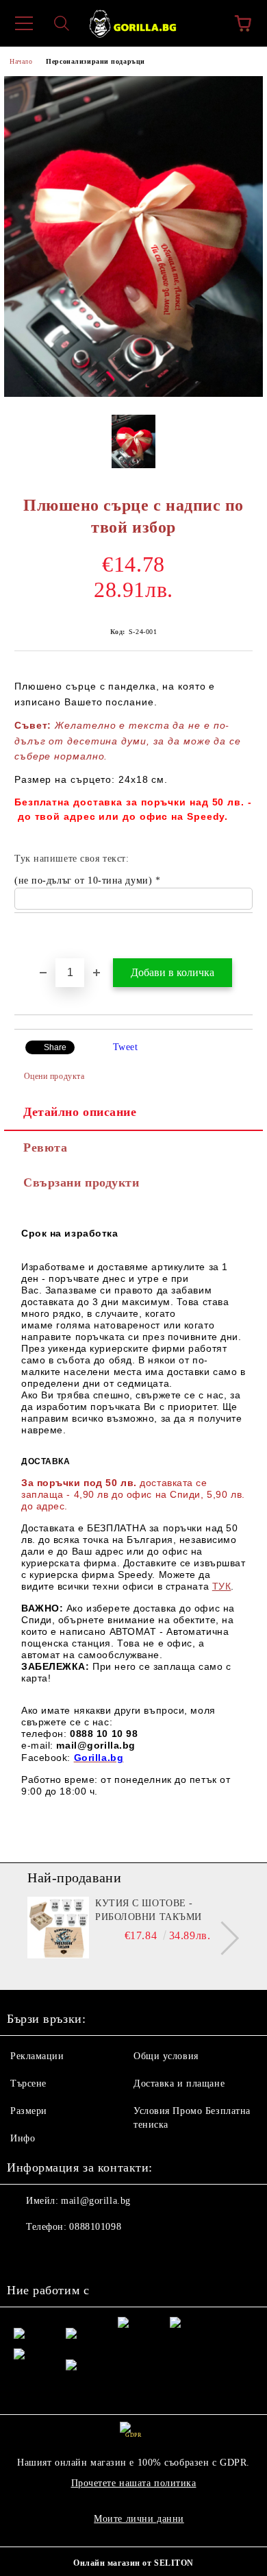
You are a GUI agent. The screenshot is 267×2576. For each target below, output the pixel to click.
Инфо (23, 2138)
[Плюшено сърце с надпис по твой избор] (133, 394)
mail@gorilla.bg (96, 2201)
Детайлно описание (80, 1112)
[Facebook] (25, 2255)
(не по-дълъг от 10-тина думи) (85, 880)
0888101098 (95, 2227)
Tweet (126, 1047)
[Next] (222, 1938)
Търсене (28, 2083)
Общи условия (166, 2056)
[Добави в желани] (243, 936)
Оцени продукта (54, 1076)
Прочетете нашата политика (134, 2483)
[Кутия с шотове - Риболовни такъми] (58, 1928)
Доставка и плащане (179, 2083)
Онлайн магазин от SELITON (133, 2563)
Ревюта (45, 1147)
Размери (29, 2111)
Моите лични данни (139, 2519)
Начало (21, 61)
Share (55, 1047)
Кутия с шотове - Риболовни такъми (149, 1910)
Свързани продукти (81, 1182)
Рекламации (37, 2056)
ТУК (222, 1586)
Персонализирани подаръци (95, 61)
